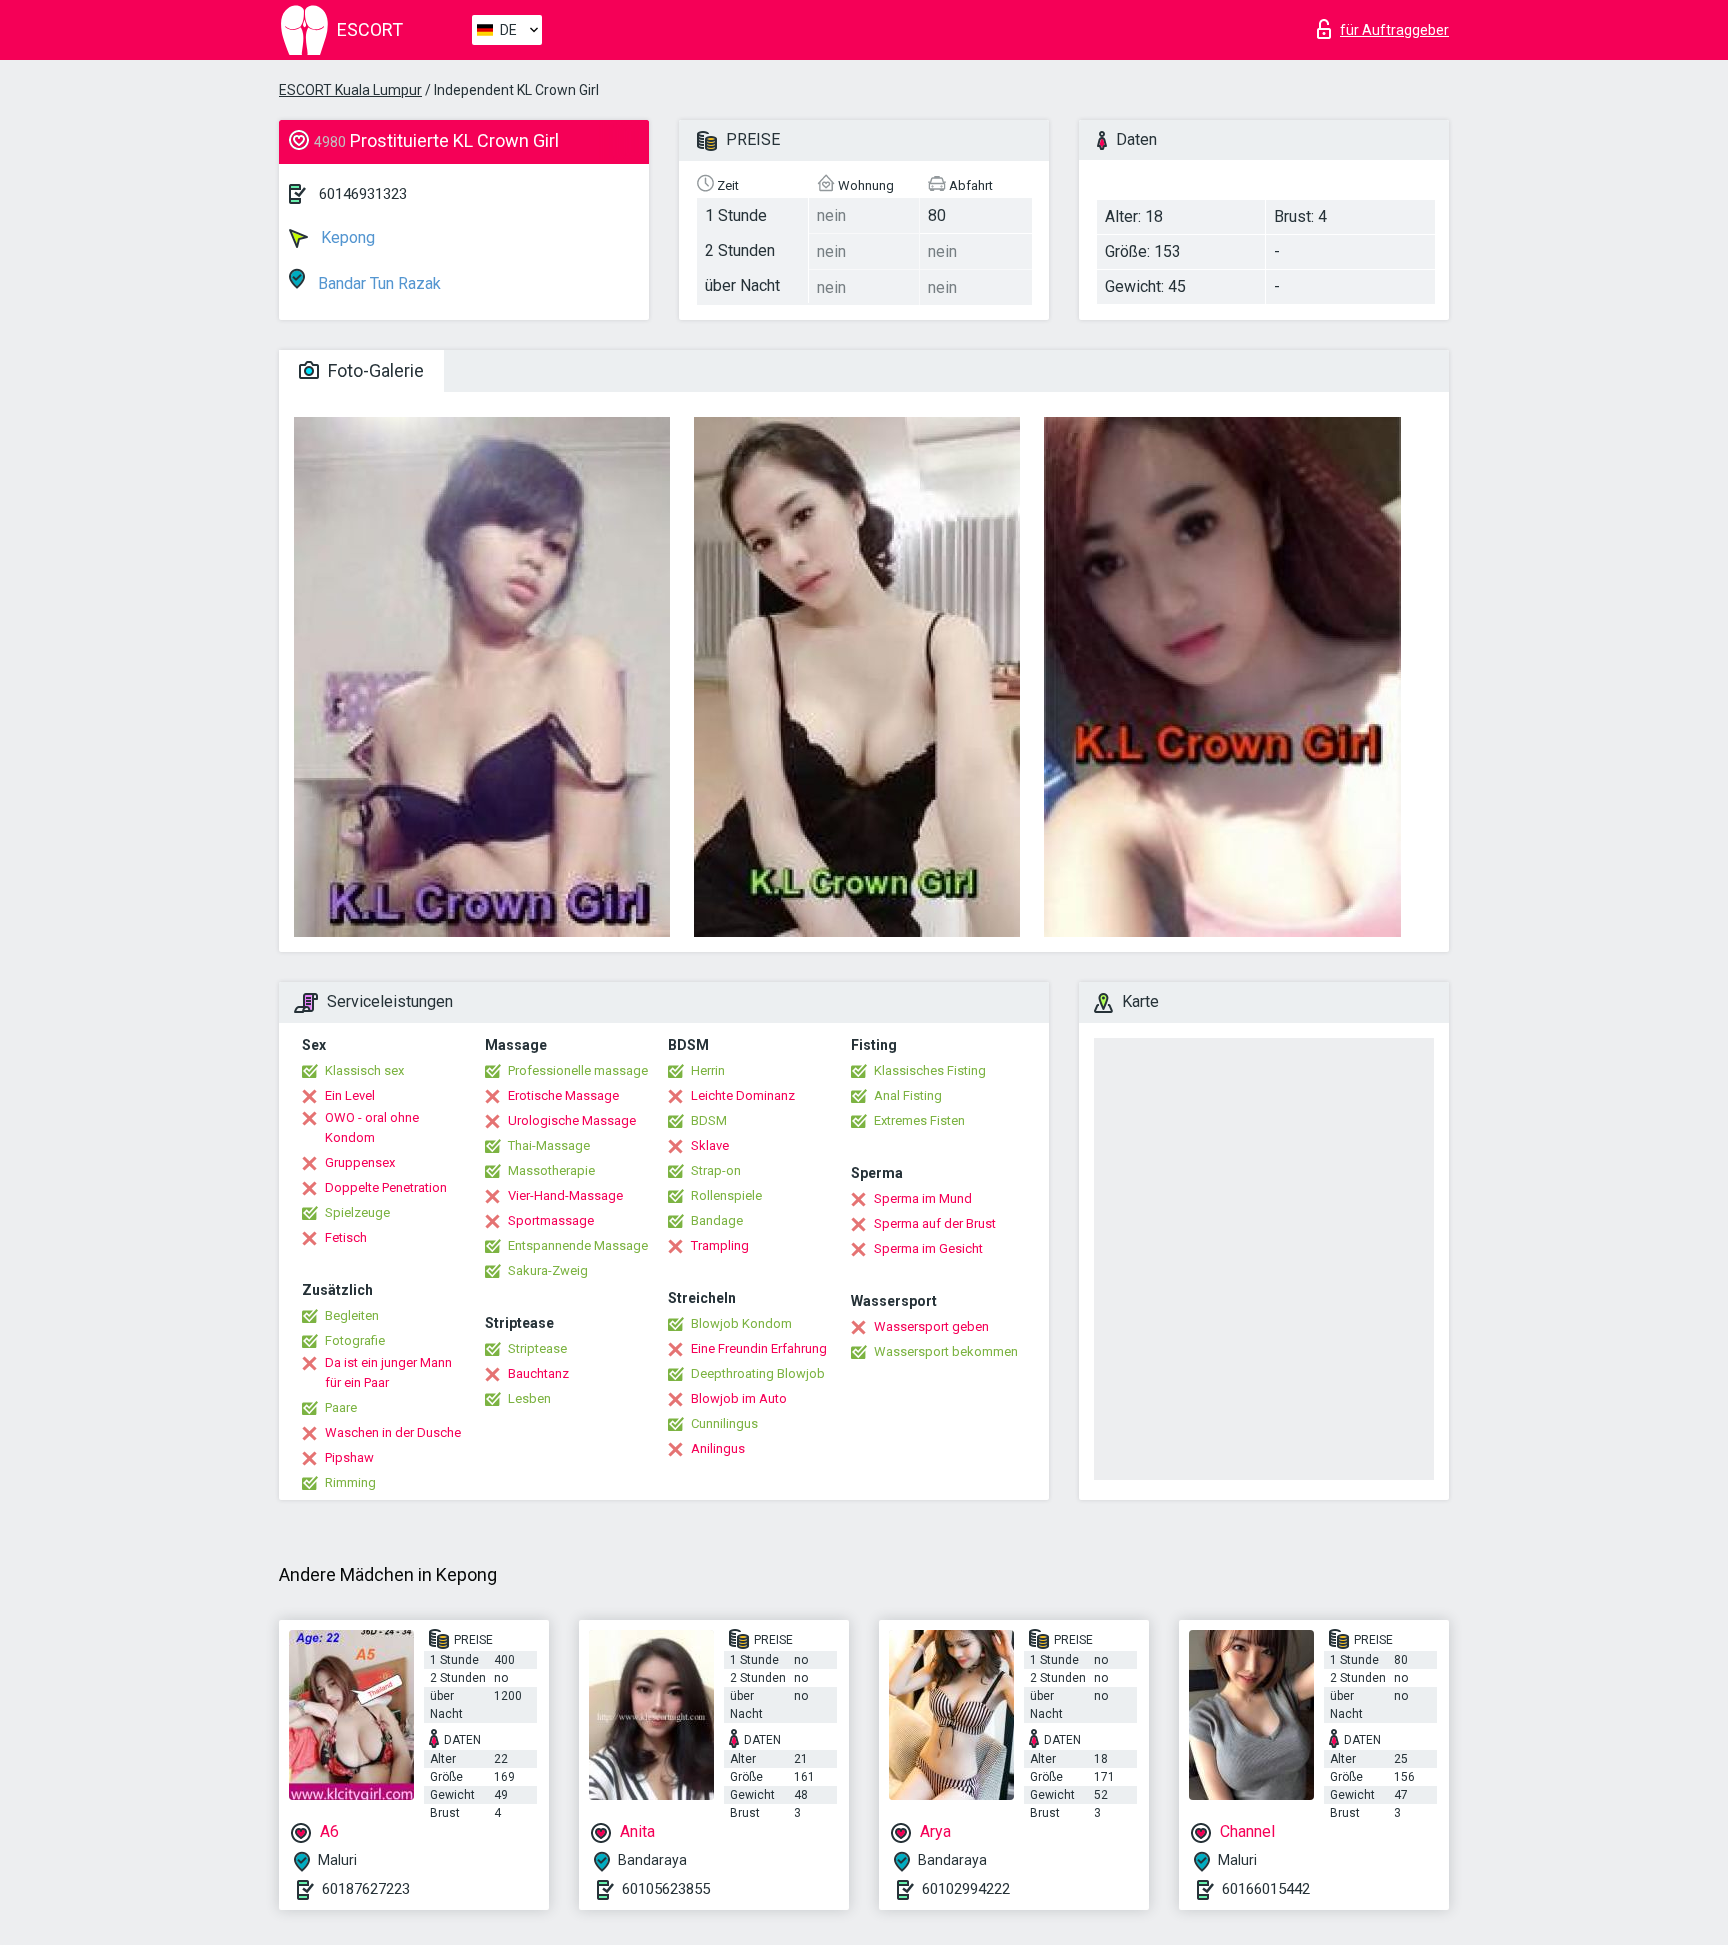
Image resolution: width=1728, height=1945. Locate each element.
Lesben (529, 1398)
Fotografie (355, 1340)
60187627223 (366, 1889)
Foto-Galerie (374, 370)
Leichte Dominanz (743, 1095)
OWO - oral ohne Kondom (372, 1127)
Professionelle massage (578, 1070)
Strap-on (716, 1170)
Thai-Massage (549, 1145)
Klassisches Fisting (930, 1070)
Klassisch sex (364, 1070)
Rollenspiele (726, 1195)
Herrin (708, 1070)
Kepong (346, 237)
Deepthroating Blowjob (758, 1373)
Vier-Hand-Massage (565, 1195)
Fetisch (346, 1237)
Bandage (717, 1220)
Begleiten (352, 1315)
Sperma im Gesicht (928, 1248)
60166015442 (1266, 1889)
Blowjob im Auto (739, 1398)
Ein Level (350, 1095)
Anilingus (718, 1448)
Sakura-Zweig (548, 1270)
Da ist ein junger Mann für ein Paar (388, 1372)
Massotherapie (551, 1170)
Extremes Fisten (919, 1120)
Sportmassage (551, 1220)
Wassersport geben (931, 1326)
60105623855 (666, 1889)
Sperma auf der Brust (935, 1223)
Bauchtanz (538, 1373)
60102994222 (966, 1889)
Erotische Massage (563, 1095)
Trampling (720, 1245)
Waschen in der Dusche (393, 1432)
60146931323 (363, 194)
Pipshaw (349, 1457)
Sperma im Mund (923, 1198)
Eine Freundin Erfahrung (759, 1348)
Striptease (537, 1348)
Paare (341, 1407)
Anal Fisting (908, 1095)
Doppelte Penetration (386, 1187)
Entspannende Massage (578, 1245)
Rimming (350, 1482)
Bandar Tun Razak (377, 283)
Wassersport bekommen (946, 1351)
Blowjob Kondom (741, 1323)
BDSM (709, 1120)
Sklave (710, 1145)
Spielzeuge (357, 1212)
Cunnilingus (724, 1423)
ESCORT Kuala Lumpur (350, 90)
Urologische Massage (572, 1120)
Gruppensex (360, 1162)
